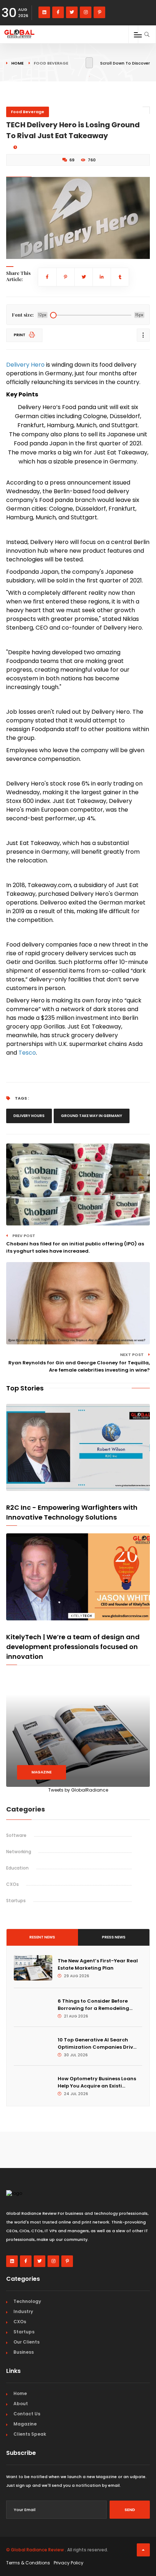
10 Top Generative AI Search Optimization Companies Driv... (97, 2043)
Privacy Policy (69, 2563)
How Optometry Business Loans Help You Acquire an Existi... (97, 2082)
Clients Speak (30, 2434)
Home (17, 63)
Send (130, 2510)
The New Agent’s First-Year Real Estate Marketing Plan (98, 1964)
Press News (114, 1937)
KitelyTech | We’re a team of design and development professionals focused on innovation (73, 1647)
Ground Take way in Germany (92, 1116)
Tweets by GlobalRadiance (78, 1790)
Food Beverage (28, 112)
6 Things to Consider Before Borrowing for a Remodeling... (95, 2005)
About (21, 2404)
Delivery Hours (29, 1116)
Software (16, 1835)
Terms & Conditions (28, 2563)
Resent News (42, 1937)
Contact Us (27, 2414)
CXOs (13, 1884)
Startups (16, 1901)
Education (17, 1868)
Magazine (42, 1772)
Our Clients (26, 2342)
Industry (23, 2311)
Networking (19, 1852)
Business (24, 2352)
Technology (27, 2301)
